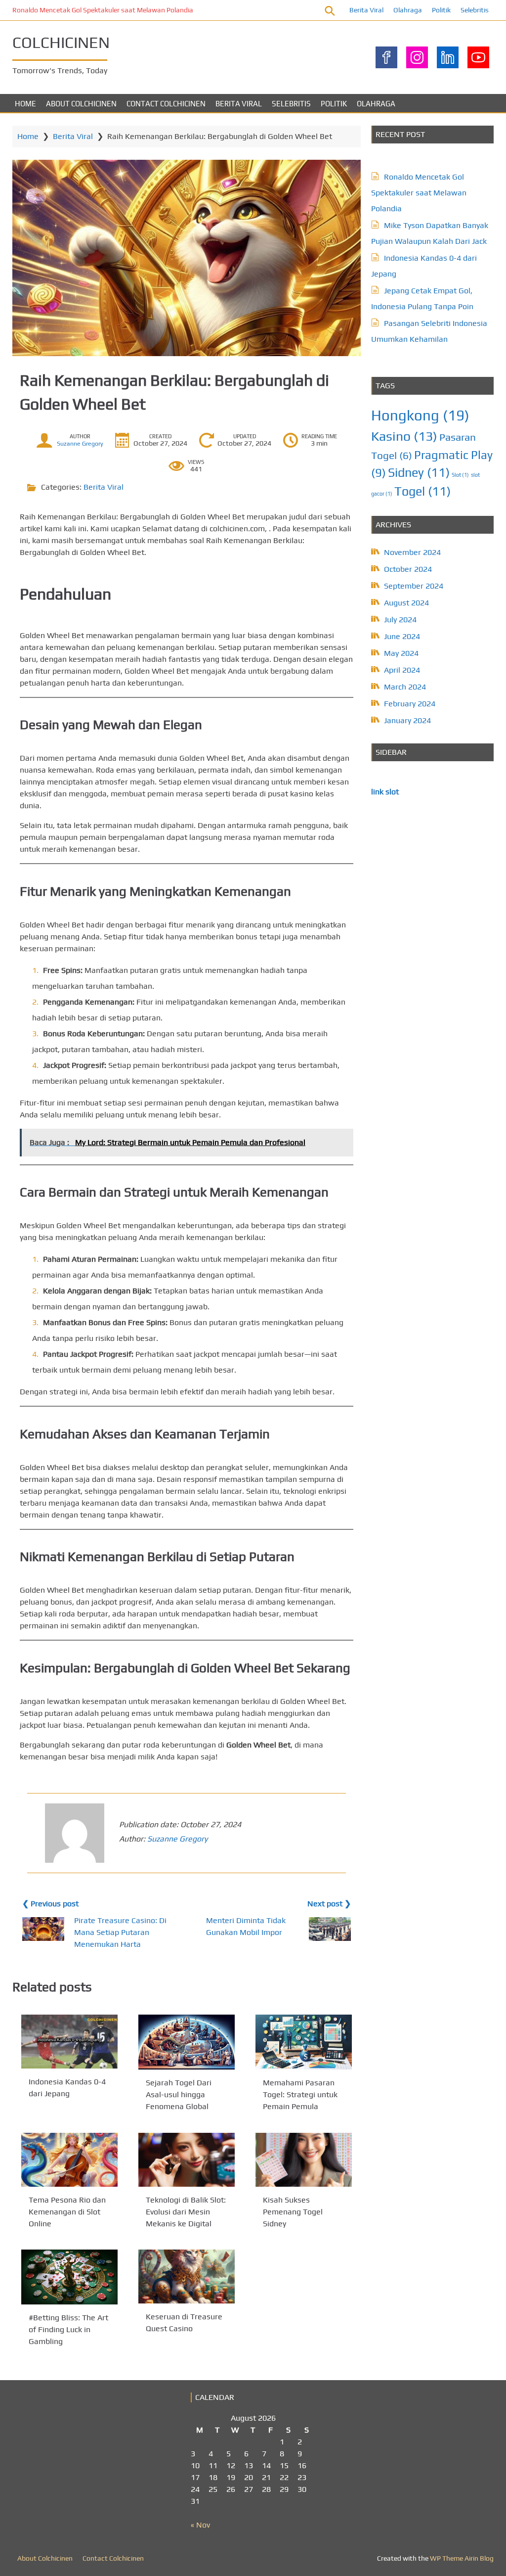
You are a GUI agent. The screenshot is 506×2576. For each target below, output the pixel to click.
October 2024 (408, 569)
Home (25, 104)
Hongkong (420, 415)
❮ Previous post (50, 1904)
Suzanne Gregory (80, 444)
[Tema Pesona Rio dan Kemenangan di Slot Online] (69, 2160)
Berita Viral (366, 10)
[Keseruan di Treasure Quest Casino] (187, 2277)
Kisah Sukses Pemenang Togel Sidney (293, 2212)
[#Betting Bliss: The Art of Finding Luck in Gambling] (69, 2277)
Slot (460, 475)
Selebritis (475, 10)
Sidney (419, 472)
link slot (385, 792)
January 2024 (407, 720)
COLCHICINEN (61, 42)
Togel (422, 491)
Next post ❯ (329, 1904)
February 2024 (410, 704)
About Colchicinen (81, 104)
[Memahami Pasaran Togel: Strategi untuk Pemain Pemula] (304, 2042)
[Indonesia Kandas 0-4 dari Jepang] (69, 2042)
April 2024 (402, 670)
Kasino (404, 436)
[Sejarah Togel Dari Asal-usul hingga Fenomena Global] (187, 2042)
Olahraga (408, 10)
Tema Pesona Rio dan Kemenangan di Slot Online (67, 2212)
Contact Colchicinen (166, 104)
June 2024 (402, 636)
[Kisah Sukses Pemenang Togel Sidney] (304, 2160)
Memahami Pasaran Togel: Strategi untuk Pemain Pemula (300, 2095)
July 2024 (400, 620)
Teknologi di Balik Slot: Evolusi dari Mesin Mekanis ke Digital (186, 2212)
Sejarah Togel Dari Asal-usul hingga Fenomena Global (179, 2095)
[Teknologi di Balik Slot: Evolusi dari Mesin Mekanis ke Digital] (187, 2160)
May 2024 (401, 653)
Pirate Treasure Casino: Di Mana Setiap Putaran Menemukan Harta (120, 1932)
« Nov (200, 2525)
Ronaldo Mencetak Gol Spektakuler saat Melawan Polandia (103, 10)
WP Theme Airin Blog (462, 2558)
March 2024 (405, 687)
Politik (441, 10)
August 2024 (406, 603)
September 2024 (414, 586)
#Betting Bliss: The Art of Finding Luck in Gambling (68, 2330)
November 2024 (412, 552)
